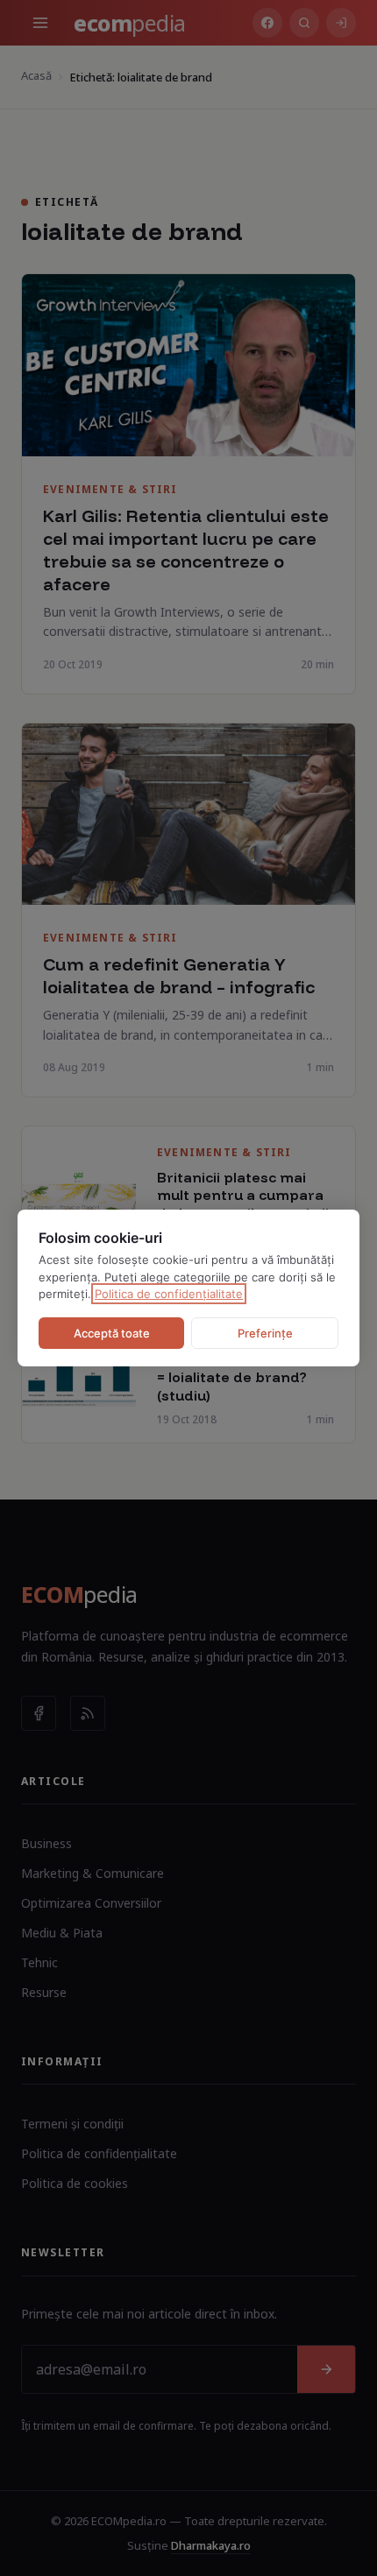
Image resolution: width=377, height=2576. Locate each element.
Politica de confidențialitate (169, 1294)
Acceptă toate (112, 1333)
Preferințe (265, 1333)
